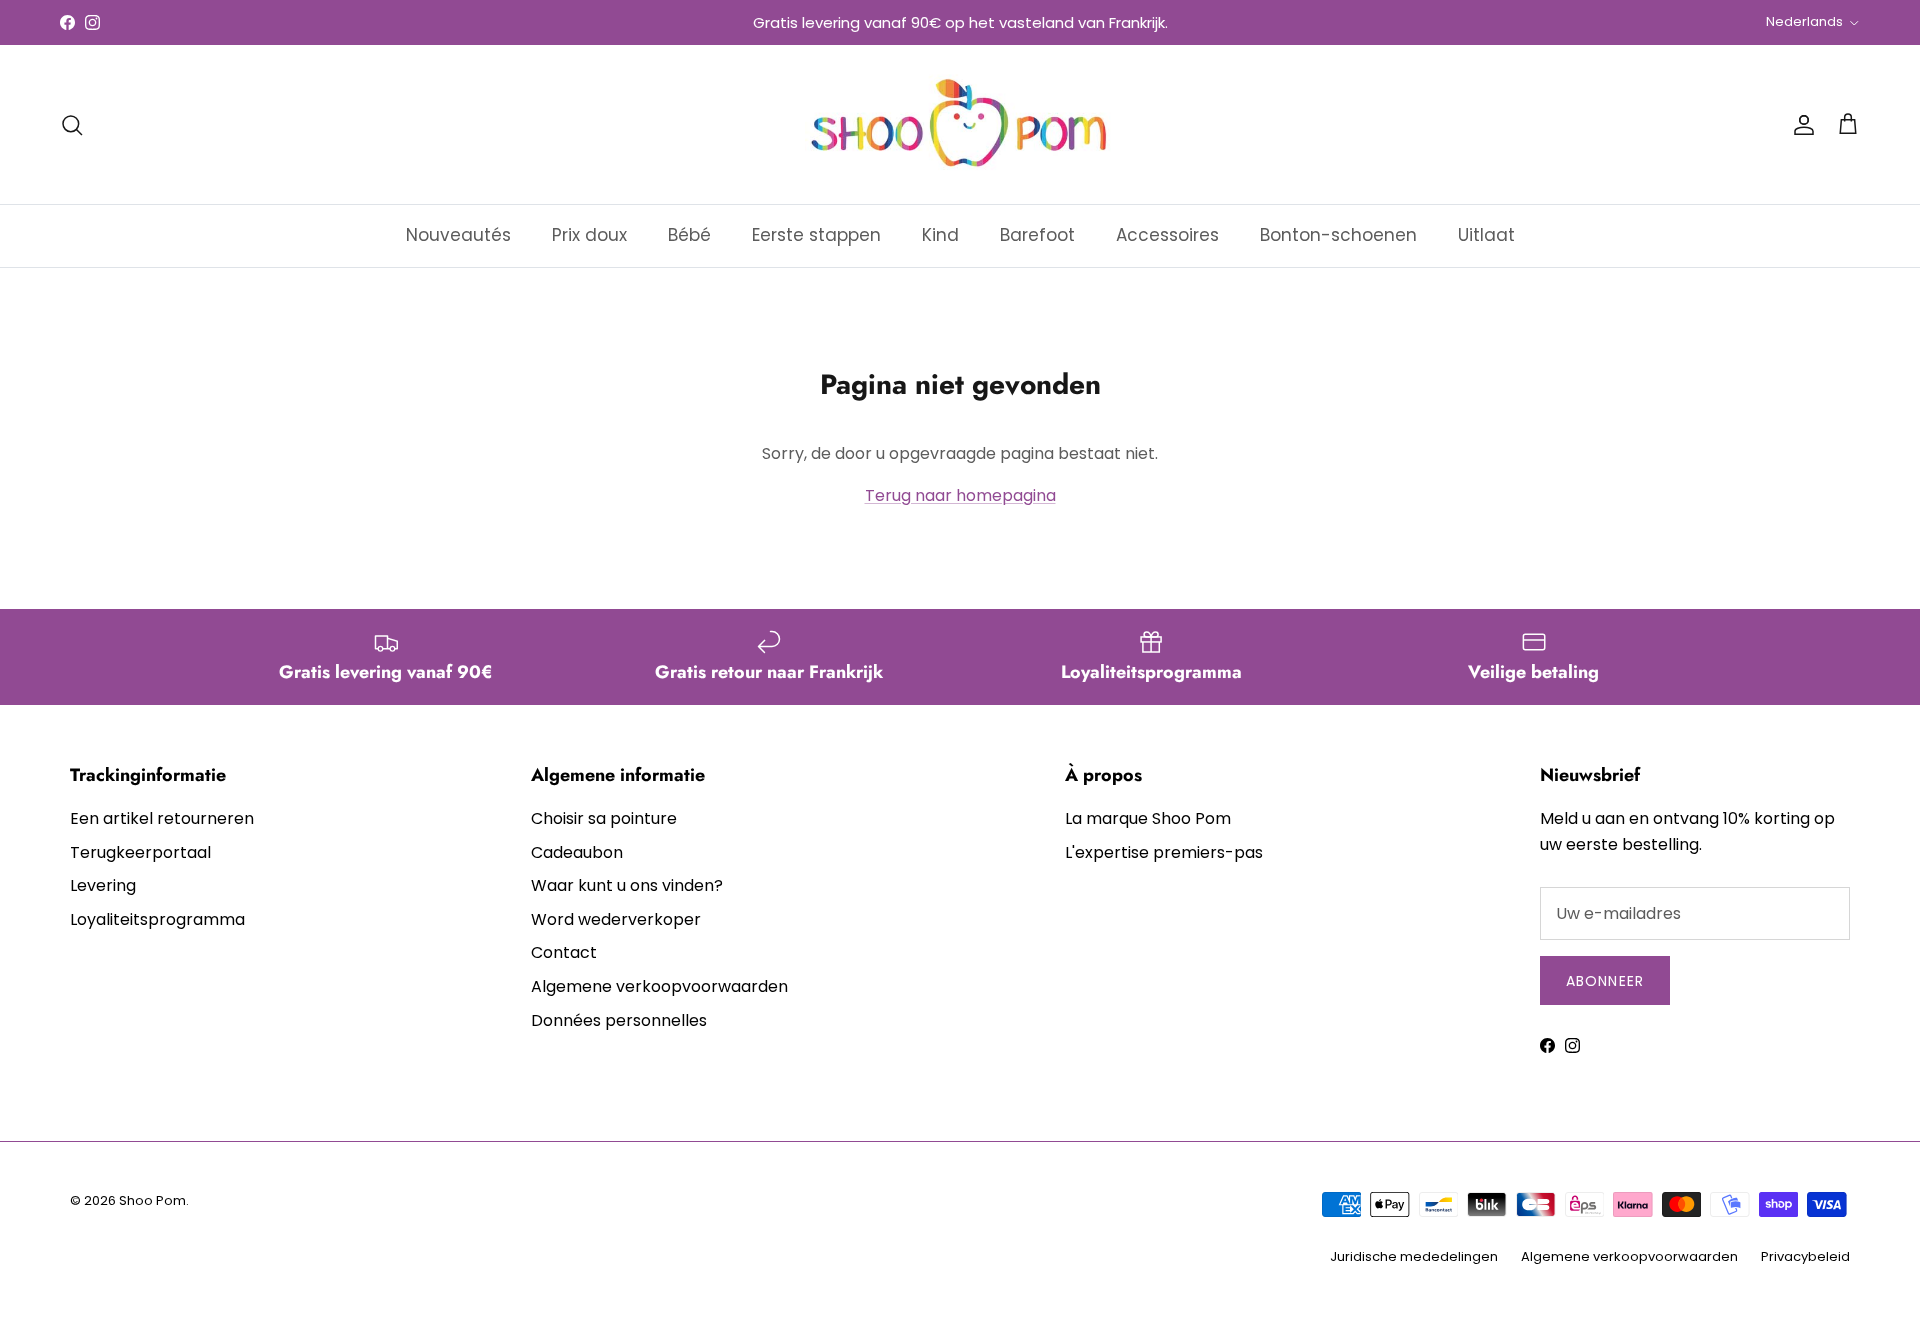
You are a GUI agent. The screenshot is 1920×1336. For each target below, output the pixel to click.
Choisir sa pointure (604, 818)
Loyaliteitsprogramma (157, 919)
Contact (564, 952)
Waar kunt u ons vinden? (627, 885)
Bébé (689, 235)
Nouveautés (458, 235)
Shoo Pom (152, 1200)
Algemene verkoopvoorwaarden (659, 986)
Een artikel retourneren (162, 818)
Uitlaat (1486, 235)
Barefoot (1037, 235)
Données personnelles (619, 1020)
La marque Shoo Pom (1148, 818)
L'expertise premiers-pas (1164, 852)
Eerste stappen (816, 235)
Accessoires (1167, 235)
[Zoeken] (72, 125)
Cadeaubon (577, 852)
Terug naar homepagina (960, 495)
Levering (103, 885)
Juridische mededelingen (1414, 1256)
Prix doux (589, 235)
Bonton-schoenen (1338, 235)
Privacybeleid (1805, 1256)
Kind (940, 235)
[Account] (1800, 125)
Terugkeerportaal (140, 852)
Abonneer (1605, 981)
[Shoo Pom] (960, 124)
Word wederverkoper (616, 919)
